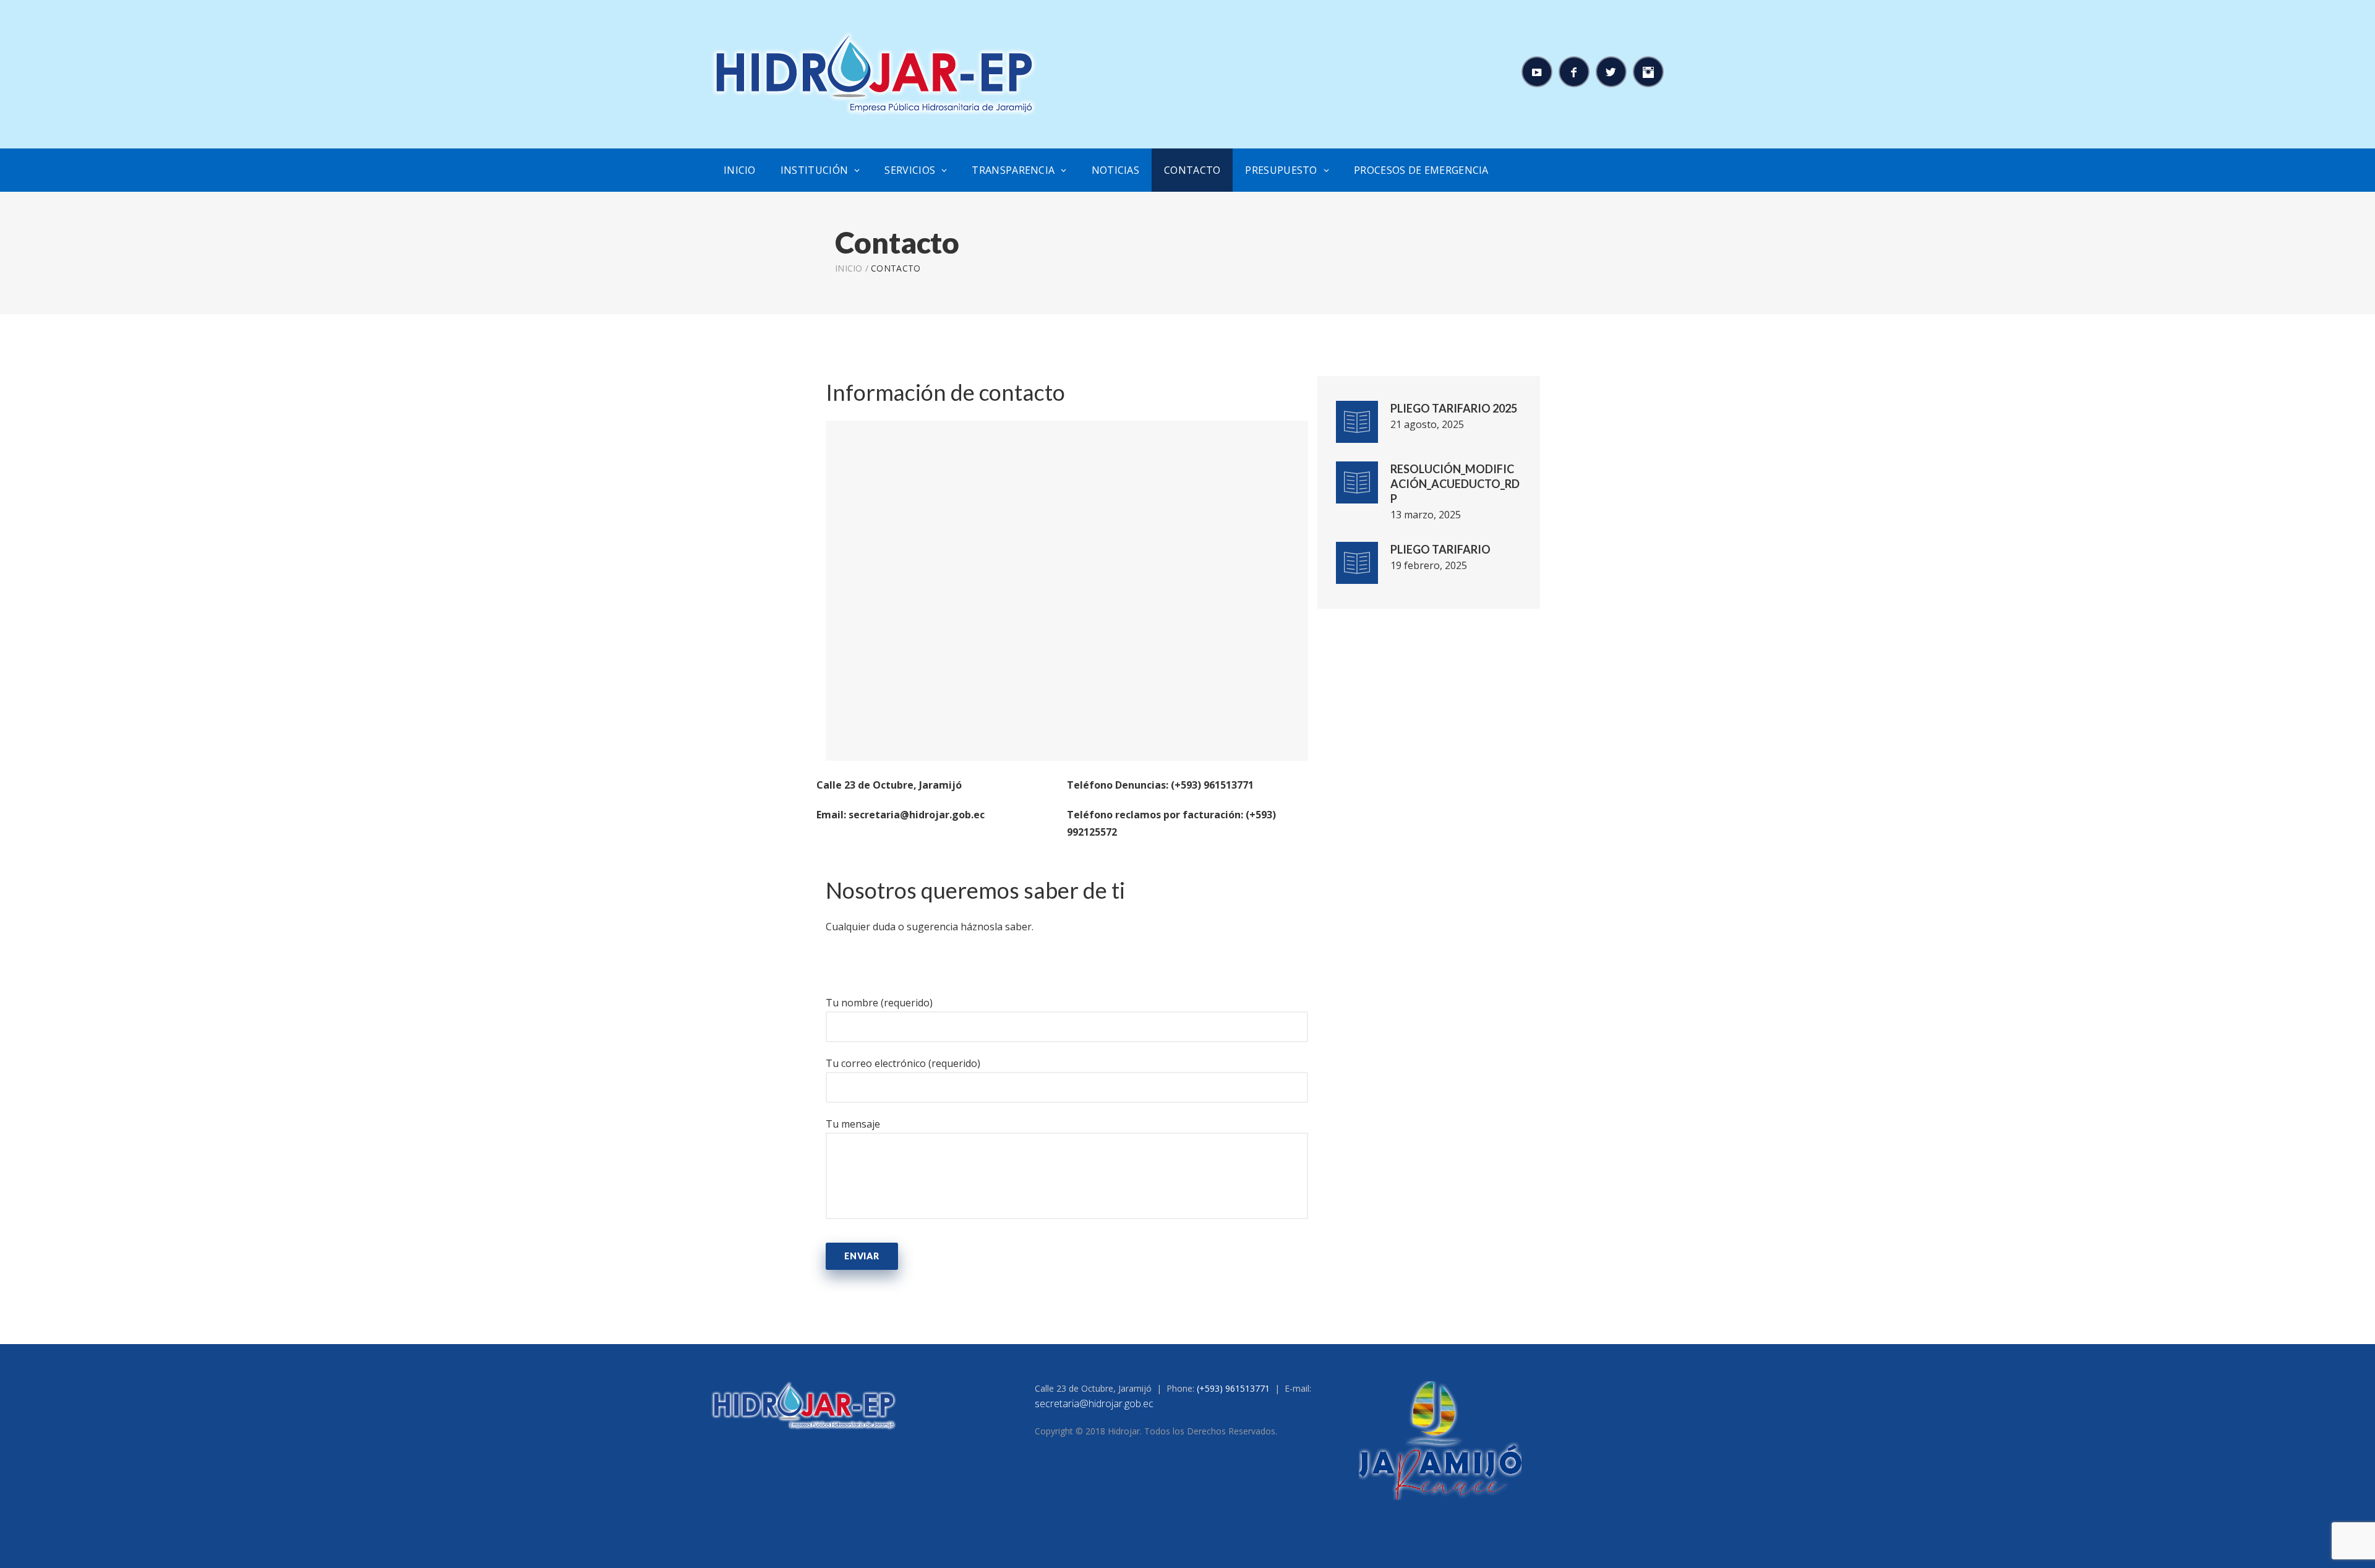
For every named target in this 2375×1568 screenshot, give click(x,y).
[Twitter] (1611, 72)
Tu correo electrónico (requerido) (903, 1063)
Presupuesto (1281, 170)
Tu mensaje (853, 1124)
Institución (814, 170)
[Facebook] (1574, 72)
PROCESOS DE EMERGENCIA (1421, 170)
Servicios (910, 170)
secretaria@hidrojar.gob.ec (1094, 1403)
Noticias (1115, 170)
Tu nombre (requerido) (879, 1003)
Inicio (740, 170)
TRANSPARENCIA (1013, 170)
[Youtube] (1537, 72)
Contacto (1192, 170)
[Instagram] (1648, 72)
